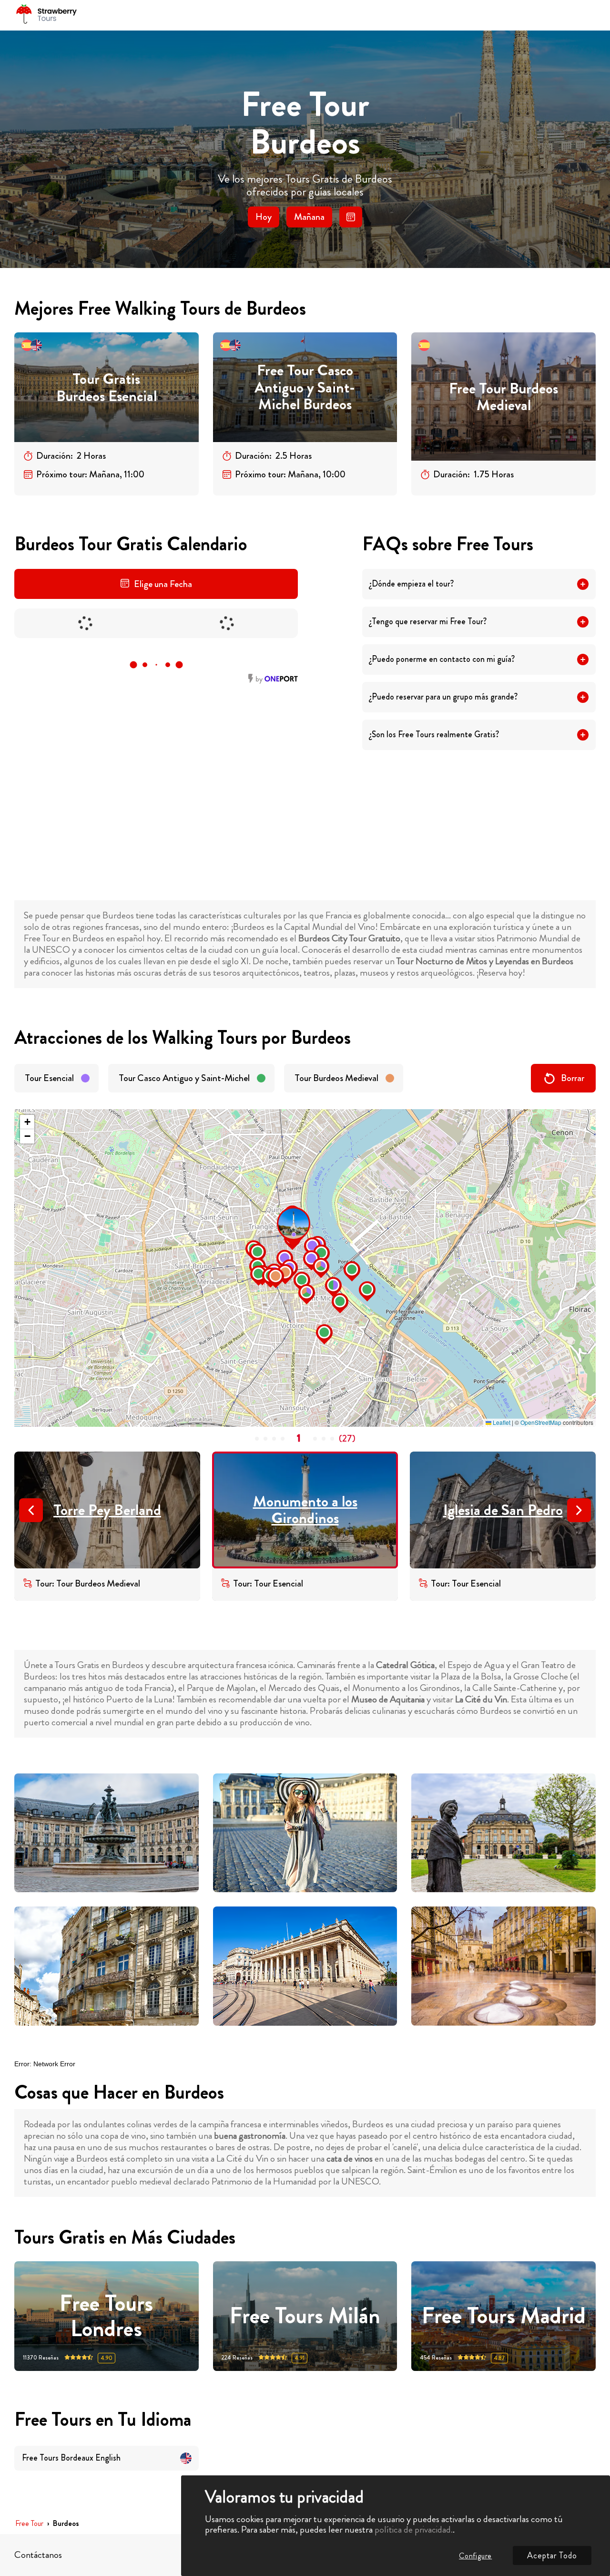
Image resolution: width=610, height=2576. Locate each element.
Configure (475, 2556)
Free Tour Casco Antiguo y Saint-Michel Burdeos (305, 387)
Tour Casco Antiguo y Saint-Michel (184, 1078)
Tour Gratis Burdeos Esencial (107, 387)
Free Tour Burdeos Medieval (503, 397)
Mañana (309, 217)
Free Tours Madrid (504, 2316)
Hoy (264, 217)
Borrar (573, 1078)
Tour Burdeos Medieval (336, 1078)
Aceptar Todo (552, 2555)
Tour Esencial (49, 1078)
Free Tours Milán (305, 2316)
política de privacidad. (414, 2530)
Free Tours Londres (106, 2316)
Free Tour (29, 2524)
